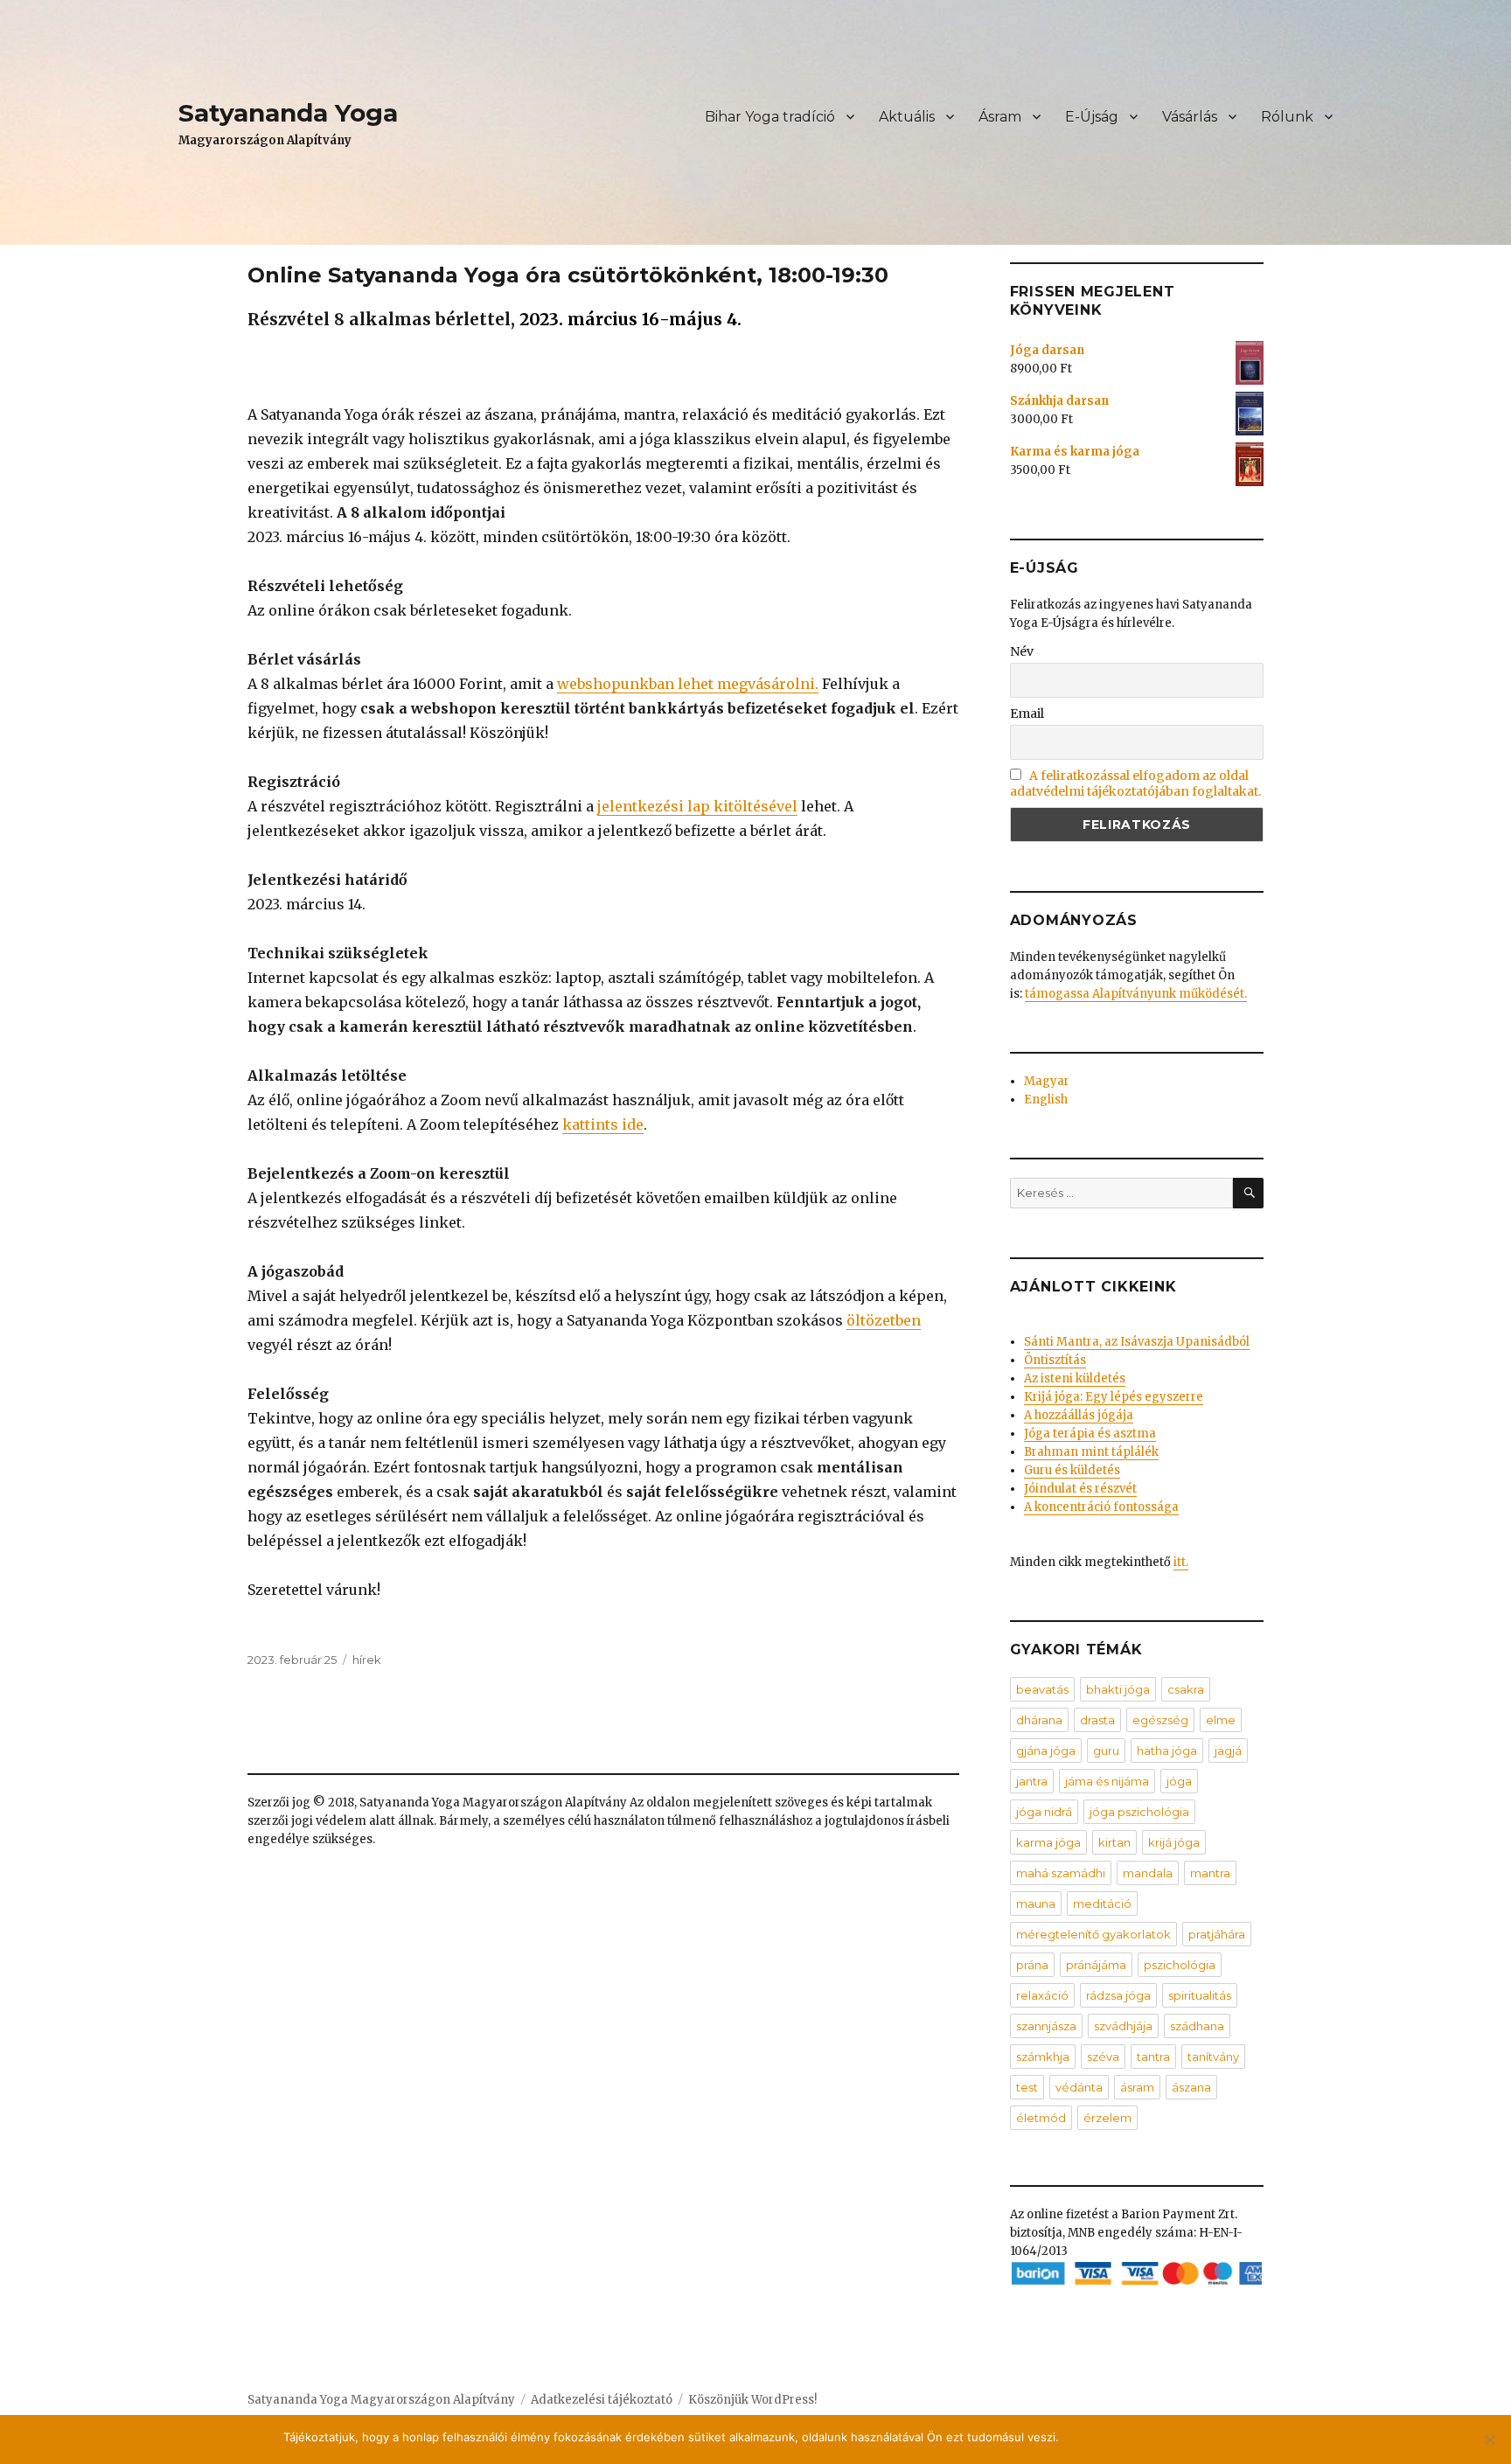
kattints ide (603, 1124)
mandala (1148, 1873)
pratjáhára (1217, 1934)
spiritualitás (1200, 1995)
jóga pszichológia (1139, 1812)
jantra (1032, 1781)
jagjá (1228, 1751)
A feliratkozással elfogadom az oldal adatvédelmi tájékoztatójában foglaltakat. (1135, 783)
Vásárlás (1190, 117)
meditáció (1102, 1904)
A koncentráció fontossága (1101, 1507)
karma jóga (1048, 1842)
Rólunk (1287, 117)
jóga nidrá (1044, 1812)
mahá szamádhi (1061, 1873)
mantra (1210, 1873)
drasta (1097, 1720)
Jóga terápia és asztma (1090, 1434)
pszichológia (1180, 1965)
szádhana (1197, 2026)
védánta (1079, 2087)
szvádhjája (1123, 2026)
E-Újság (1092, 117)
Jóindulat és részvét (1080, 1489)
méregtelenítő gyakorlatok (1093, 1934)
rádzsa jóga (1118, 1995)
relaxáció (1042, 1995)
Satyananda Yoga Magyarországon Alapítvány (381, 2400)
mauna (1036, 1904)
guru (1106, 1751)
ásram (1137, 2087)
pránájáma (1096, 1965)
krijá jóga (1174, 1842)
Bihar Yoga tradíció (770, 117)
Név (1022, 651)
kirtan (1114, 1842)
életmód (1041, 2118)
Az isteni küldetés (1075, 1378)
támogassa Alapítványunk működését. (1136, 994)
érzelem (1107, 2118)
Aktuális (907, 117)
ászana (1191, 2087)
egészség (1160, 1720)
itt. (1181, 1562)
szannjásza (1046, 2026)
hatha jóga (1167, 1751)
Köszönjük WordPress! (752, 2400)
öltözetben (884, 1320)
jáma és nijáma (1107, 1781)
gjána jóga (1046, 1751)
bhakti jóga (1118, 1689)
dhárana (1039, 1720)
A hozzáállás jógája (1079, 1415)
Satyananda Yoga (288, 113)
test (1027, 2087)
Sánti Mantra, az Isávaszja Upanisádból (1137, 1342)
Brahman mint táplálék (1091, 1452)
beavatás (1042, 1689)
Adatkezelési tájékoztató (602, 2400)
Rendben (1092, 2437)
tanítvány (1213, 2057)
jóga (1179, 1781)
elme (1221, 1720)
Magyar (1047, 1081)
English (1046, 1100)
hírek (367, 1660)
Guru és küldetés (1072, 1470)
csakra (1186, 1689)
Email (1027, 713)
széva (1103, 2057)
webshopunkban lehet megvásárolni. (688, 684)
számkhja (1043, 2057)
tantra (1153, 2057)
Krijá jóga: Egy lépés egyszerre (1114, 1397)
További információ (1177, 2437)
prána (1032, 1965)
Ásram (1000, 117)
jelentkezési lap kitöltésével (697, 806)
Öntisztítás (1055, 1360)
